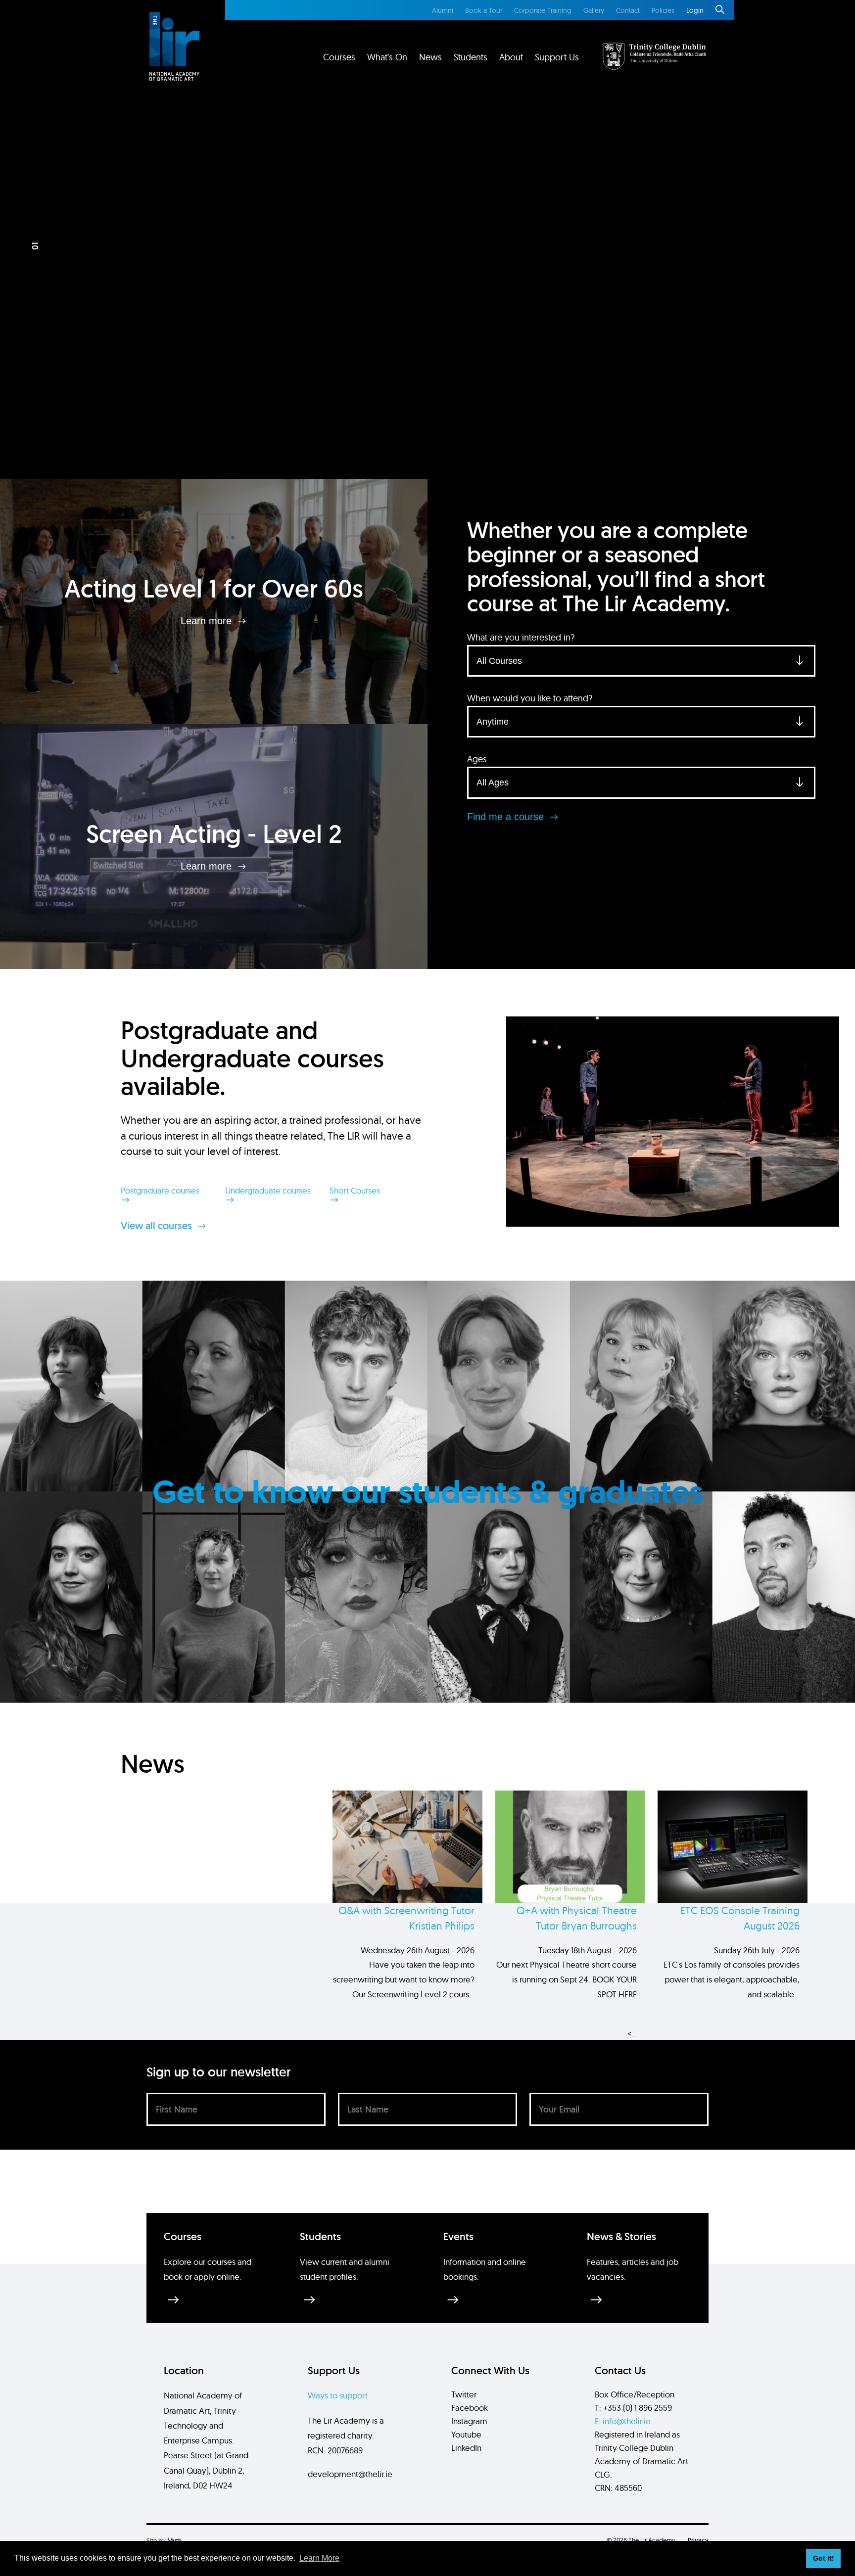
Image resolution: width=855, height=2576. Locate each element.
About (511, 57)
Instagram (469, 2421)
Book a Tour (484, 10)
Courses (339, 57)
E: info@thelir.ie (623, 2421)
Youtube (466, 2434)
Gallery (594, 10)
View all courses (158, 1226)
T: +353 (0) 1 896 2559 (633, 2408)
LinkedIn (466, 2448)
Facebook (470, 2408)
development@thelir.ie (350, 2474)
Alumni (443, 10)
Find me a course (507, 817)
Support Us (557, 57)
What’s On (387, 57)
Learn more (208, 621)
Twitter (464, 2394)
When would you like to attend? (530, 698)
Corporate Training (543, 10)
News (430, 57)
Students (471, 57)
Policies (663, 10)
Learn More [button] (319, 2558)
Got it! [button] (824, 2558)
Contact (628, 10)
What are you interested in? (521, 637)
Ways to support (338, 2395)
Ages (477, 759)
